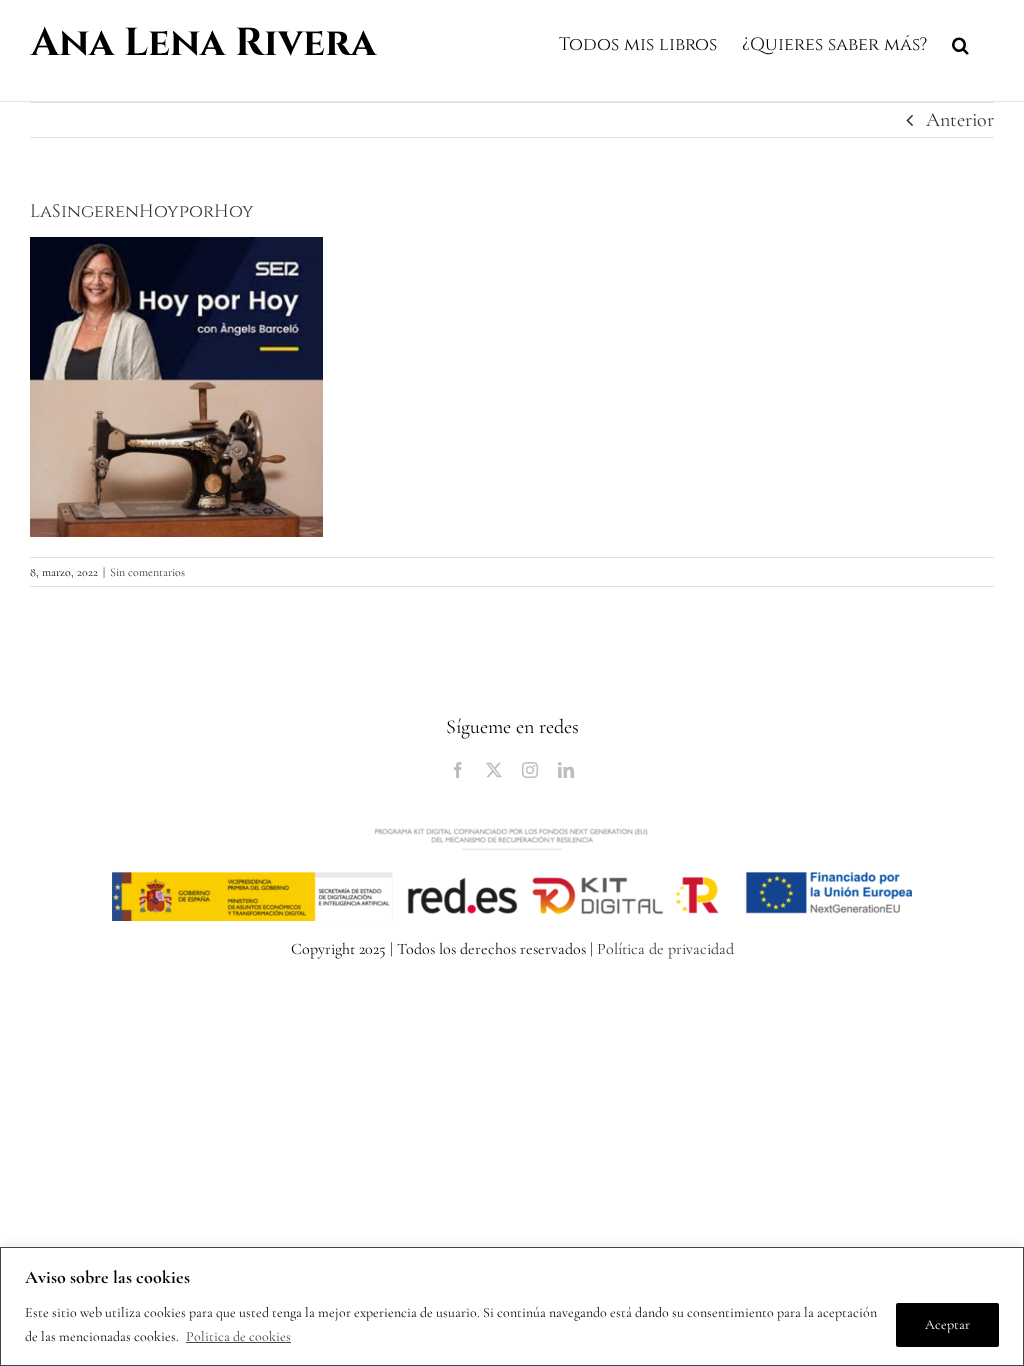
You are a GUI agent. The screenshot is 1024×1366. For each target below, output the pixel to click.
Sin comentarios (147, 572)
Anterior (960, 120)
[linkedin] (566, 770)
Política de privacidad (665, 949)
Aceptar (947, 1324)
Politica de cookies (238, 1336)
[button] (960, 42)
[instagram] (530, 770)
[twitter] (494, 770)
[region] (512, 1306)
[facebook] (458, 770)
